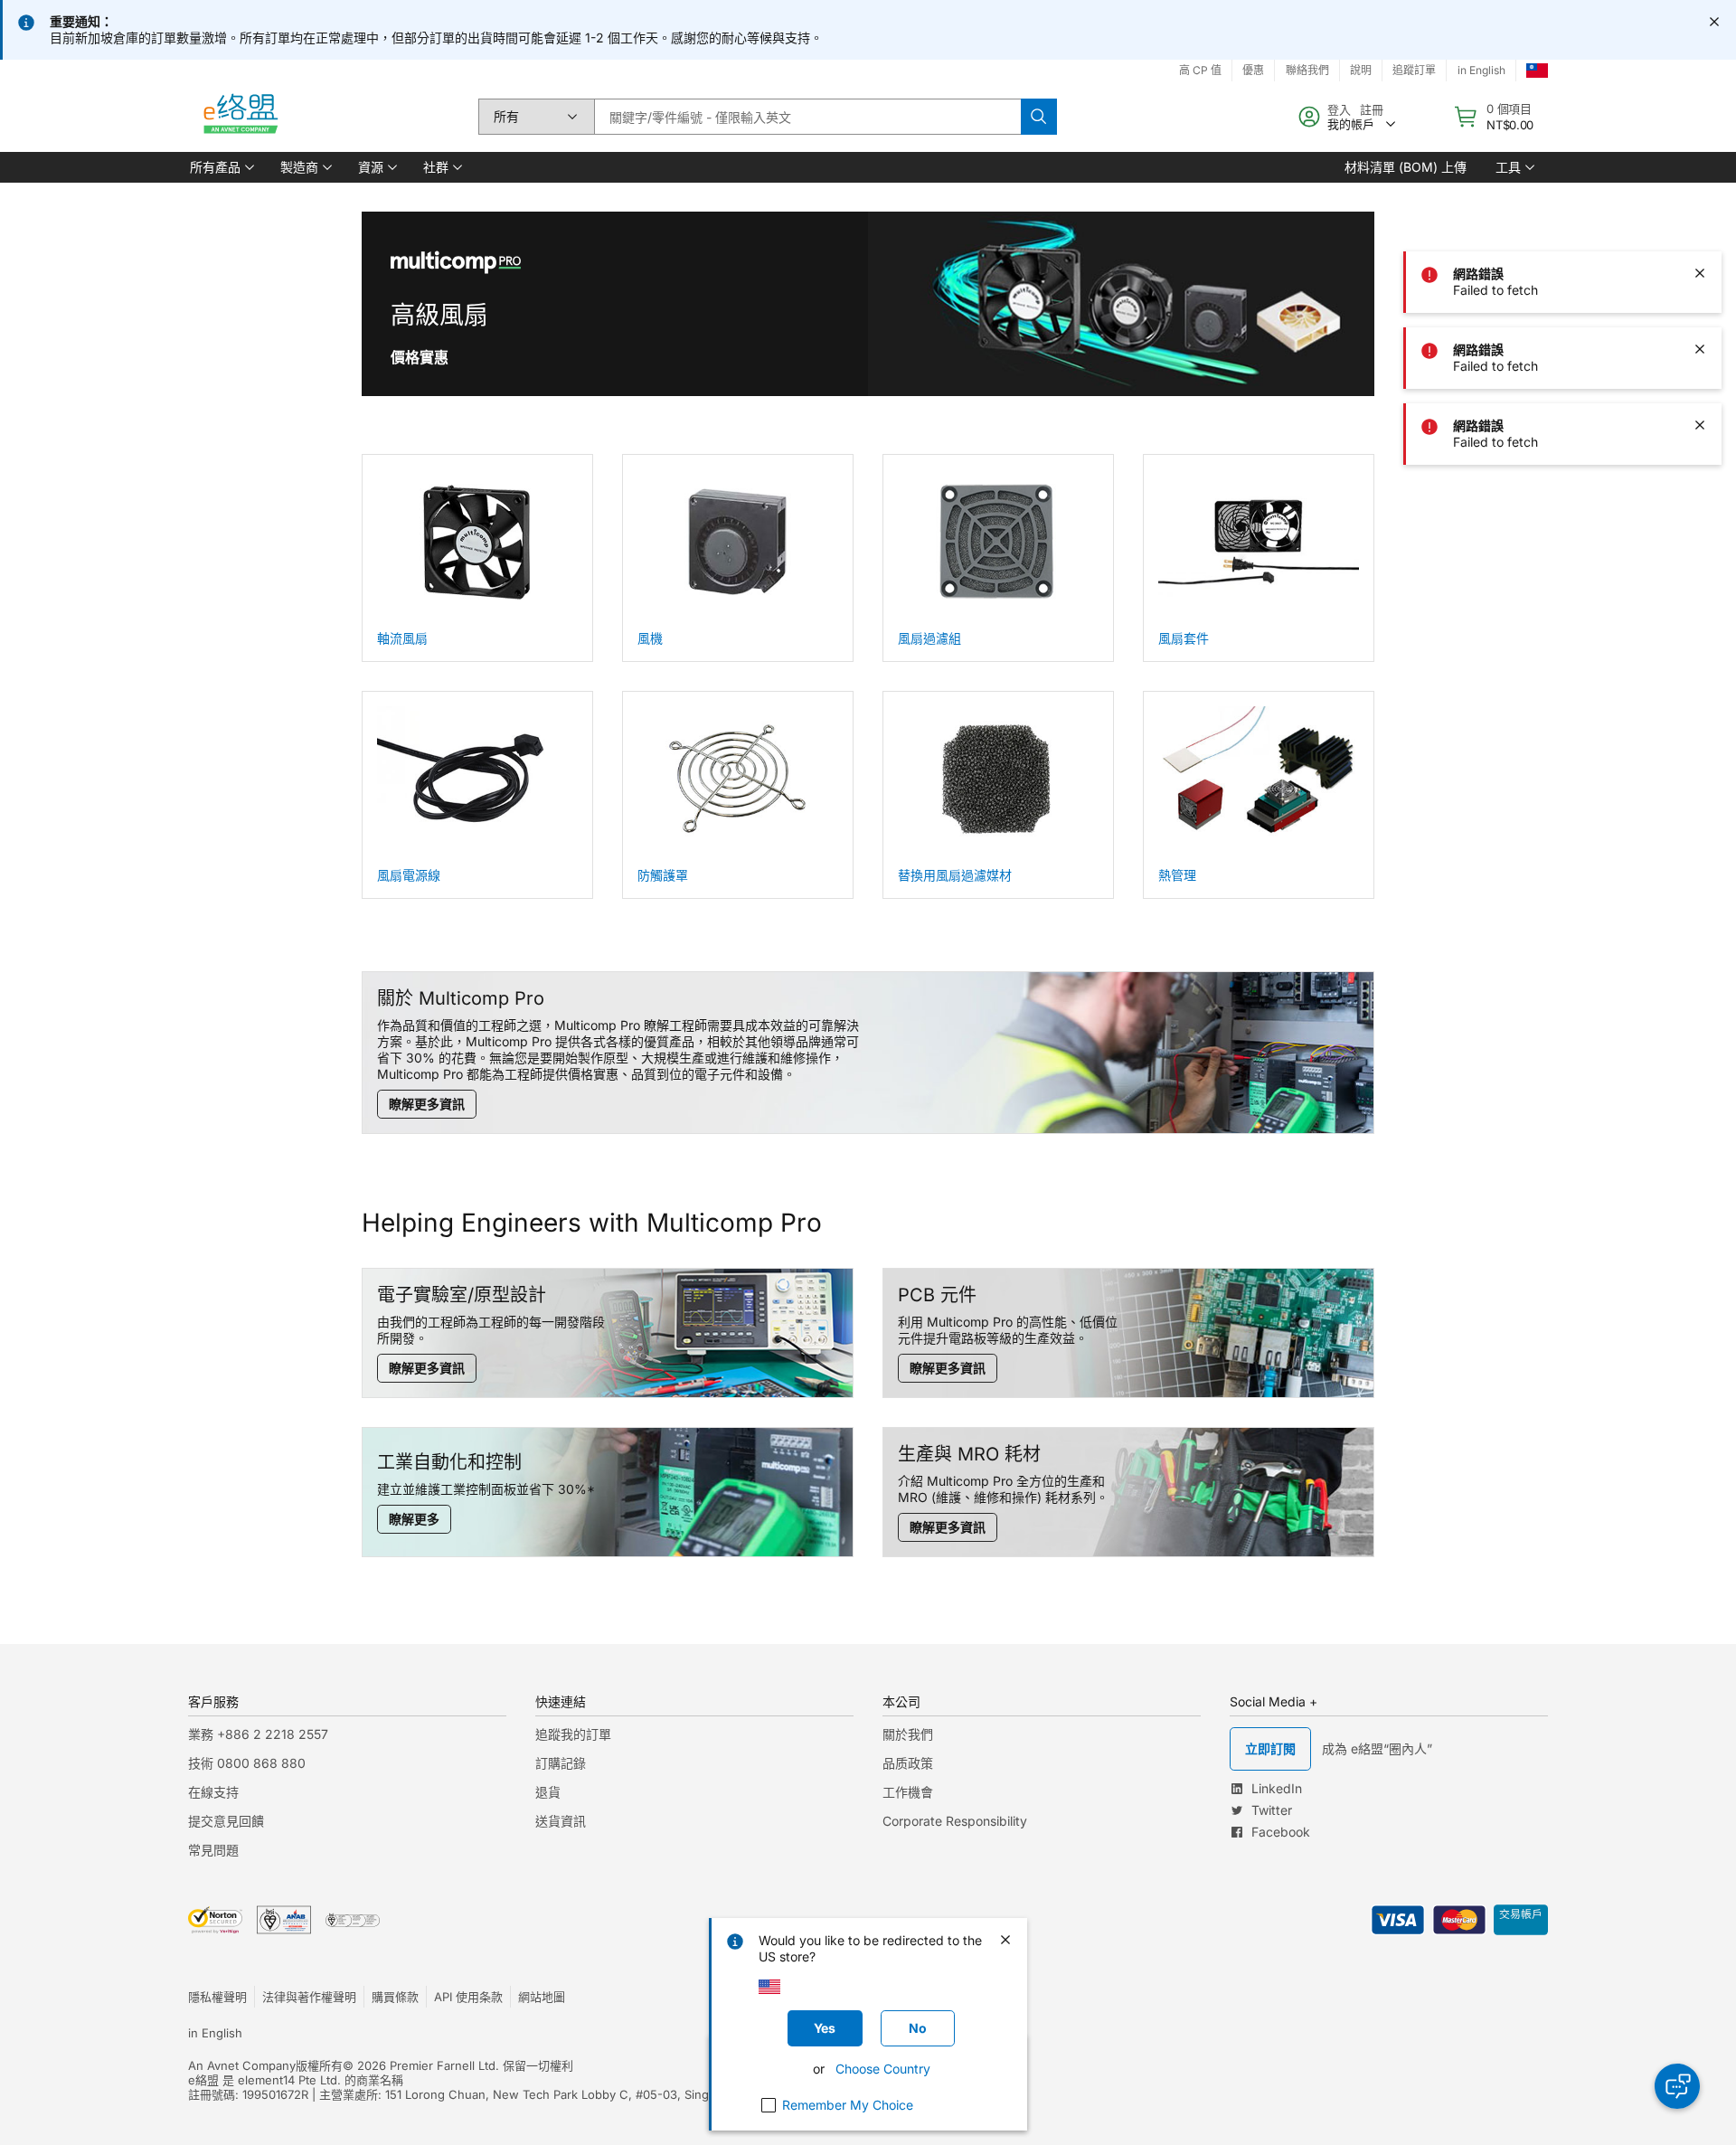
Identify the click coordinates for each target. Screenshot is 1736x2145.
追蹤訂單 (1414, 70)
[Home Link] (240, 117)
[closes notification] (1714, 22)
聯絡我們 (1307, 70)
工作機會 (908, 1792)
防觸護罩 (663, 875)
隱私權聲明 (217, 1997)
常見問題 (213, 1850)
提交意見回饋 (226, 1821)
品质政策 (908, 1763)
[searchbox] (807, 117)
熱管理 (1177, 875)
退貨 (548, 1792)
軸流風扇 (402, 638)
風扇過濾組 (929, 638)
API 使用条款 (468, 1997)
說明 (1361, 70)
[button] (221, 167)
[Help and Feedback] (1677, 2086)
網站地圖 (542, 1997)
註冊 (1372, 109)
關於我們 (908, 1734)
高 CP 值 (1200, 70)
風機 (650, 638)
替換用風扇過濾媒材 (955, 875)
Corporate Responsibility (955, 1821)
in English (1481, 70)
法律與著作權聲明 (309, 1997)
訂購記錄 (561, 1763)
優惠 (1253, 70)
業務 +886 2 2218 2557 (258, 1734)
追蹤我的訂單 (573, 1734)
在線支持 (213, 1792)
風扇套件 (1184, 638)
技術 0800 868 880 (247, 1763)
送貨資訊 (561, 1821)
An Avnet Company (242, 2065)
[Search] (1039, 117)
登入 (1339, 109)
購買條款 (395, 1997)
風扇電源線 (409, 875)
